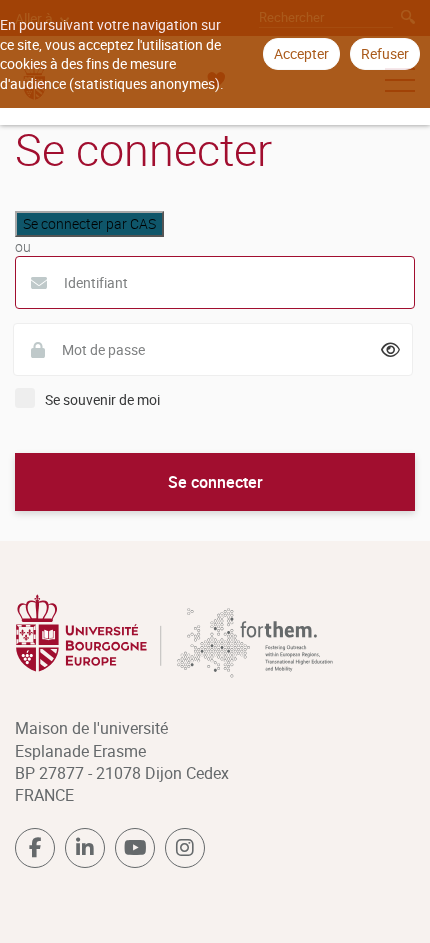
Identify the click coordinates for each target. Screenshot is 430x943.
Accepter (301, 53)
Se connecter (215, 482)
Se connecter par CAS (89, 223)
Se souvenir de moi (102, 399)
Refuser (385, 53)
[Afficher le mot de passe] (391, 350)
